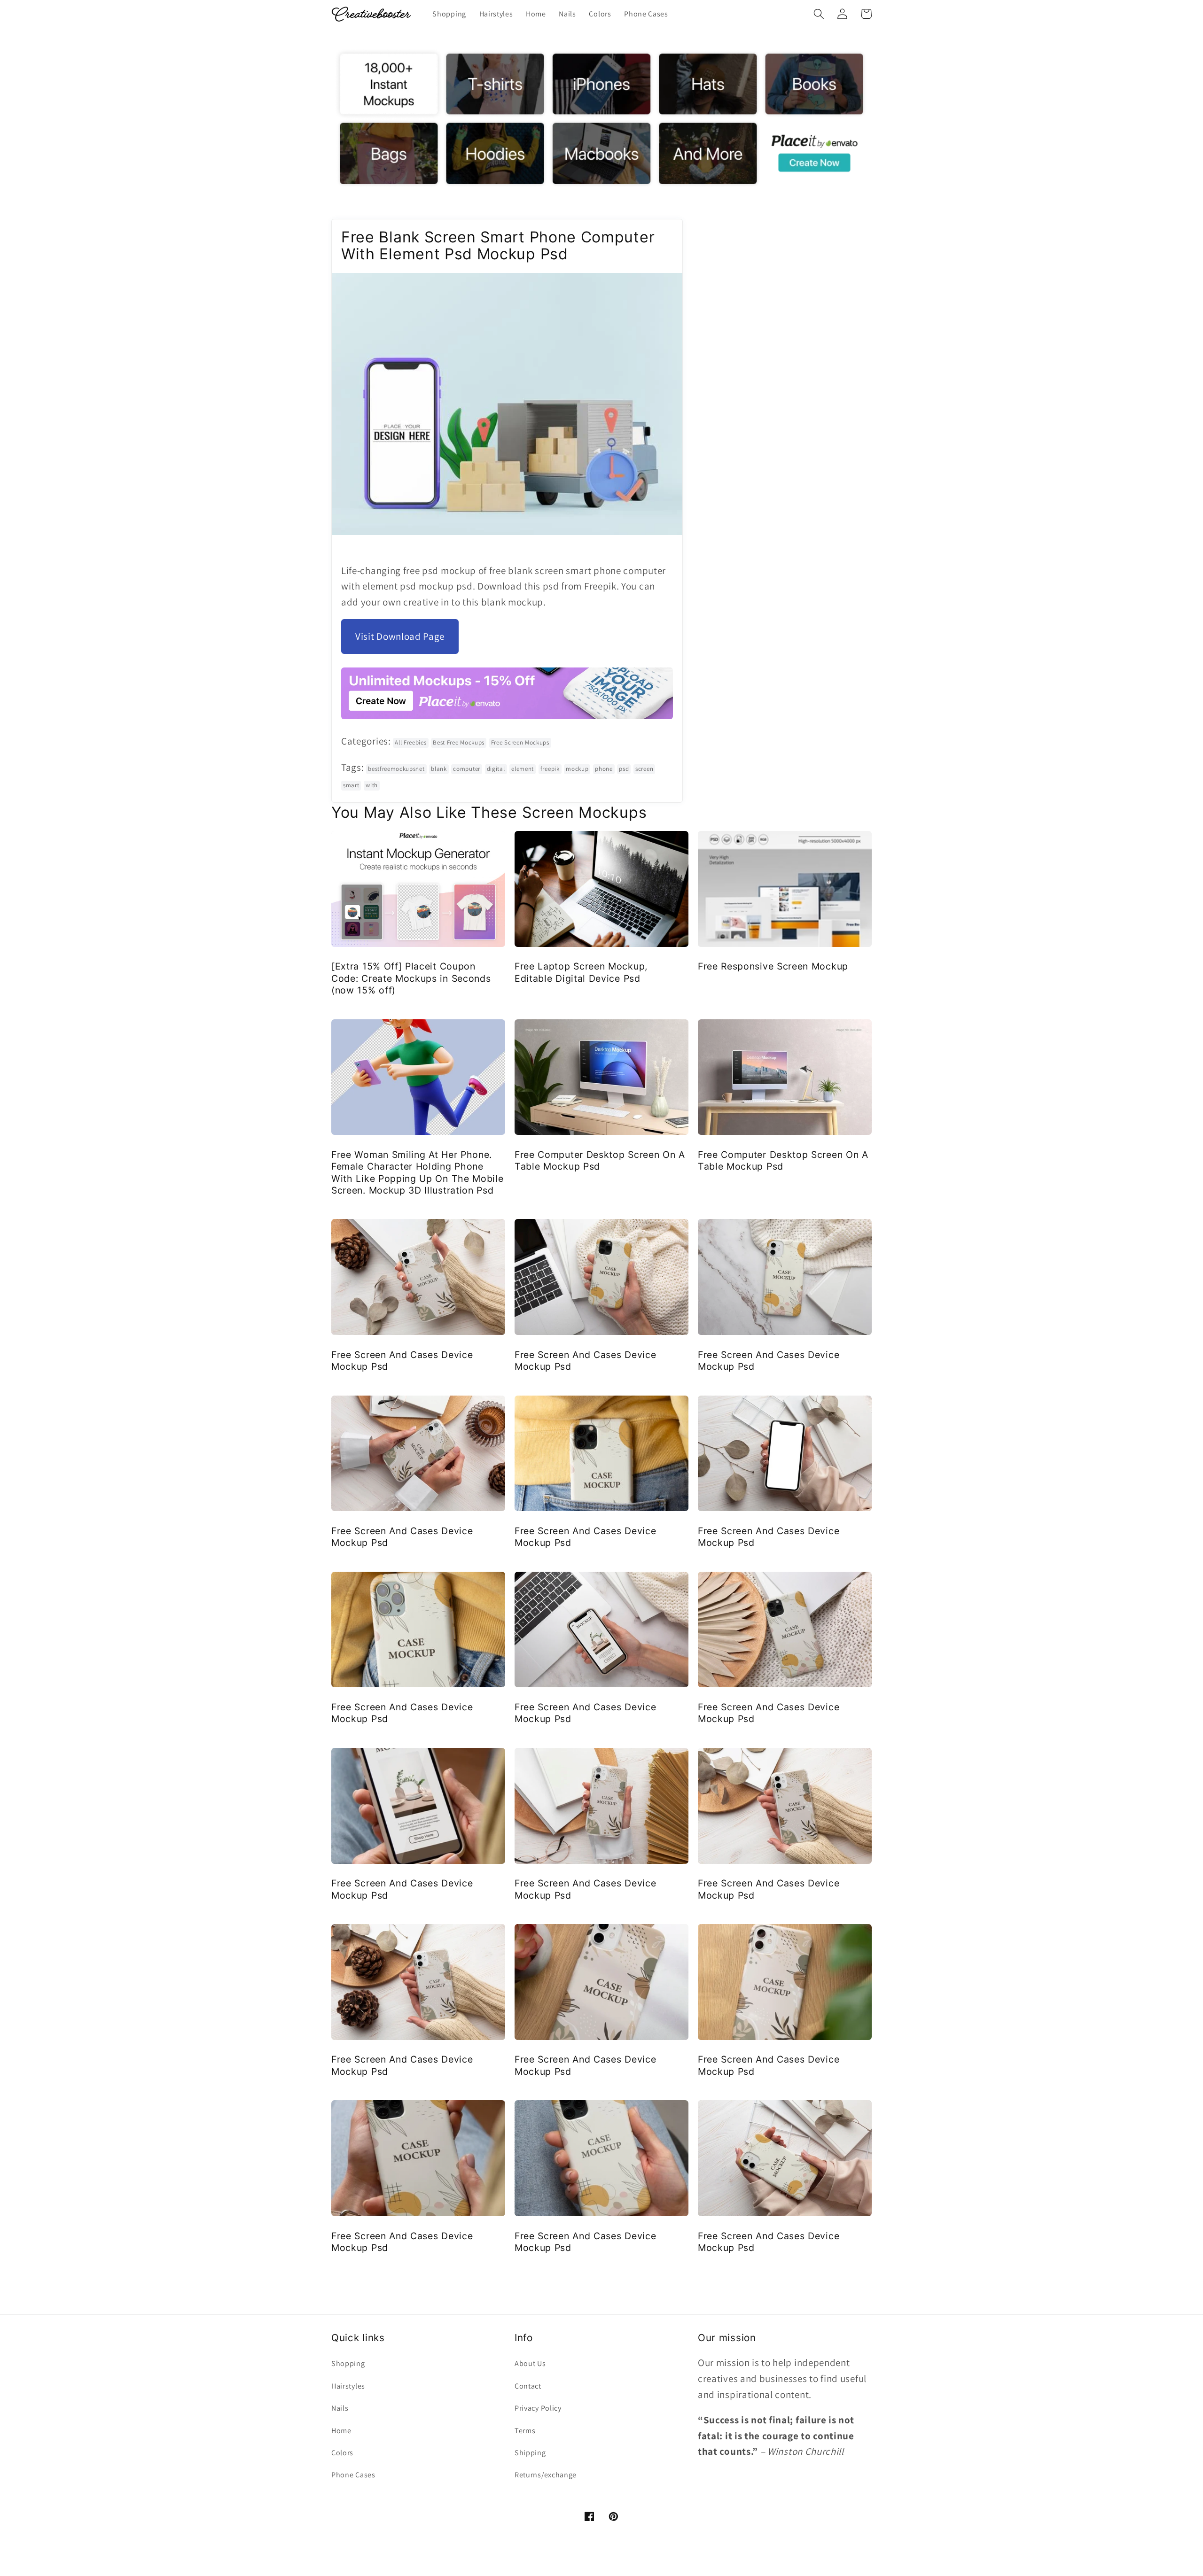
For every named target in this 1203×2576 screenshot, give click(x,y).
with (372, 785)
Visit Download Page (400, 636)
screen (644, 769)
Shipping (530, 2453)
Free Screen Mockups (520, 742)
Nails (340, 2408)
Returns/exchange (546, 2475)
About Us (530, 2363)
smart (351, 785)
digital (496, 769)
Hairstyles (348, 2386)
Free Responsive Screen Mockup (773, 966)
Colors (342, 2453)
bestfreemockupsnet (396, 769)
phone (604, 769)
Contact (528, 2386)
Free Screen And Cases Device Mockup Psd (402, 1361)
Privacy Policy (538, 2408)
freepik (550, 769)
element (523, 769)
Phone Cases (353, 2475)
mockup (577, 769)
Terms (525, 2431)
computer (467, 769)
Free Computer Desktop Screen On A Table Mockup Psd (600, 1160)
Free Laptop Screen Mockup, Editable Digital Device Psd (581, 972)
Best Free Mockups (459, 742)
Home (341, 2431)
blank (439, 769)
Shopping (348, 2363)
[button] (819, 14)
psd (624, 769)
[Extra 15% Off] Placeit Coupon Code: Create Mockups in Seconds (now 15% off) (411, 978)
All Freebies (410, 742)
